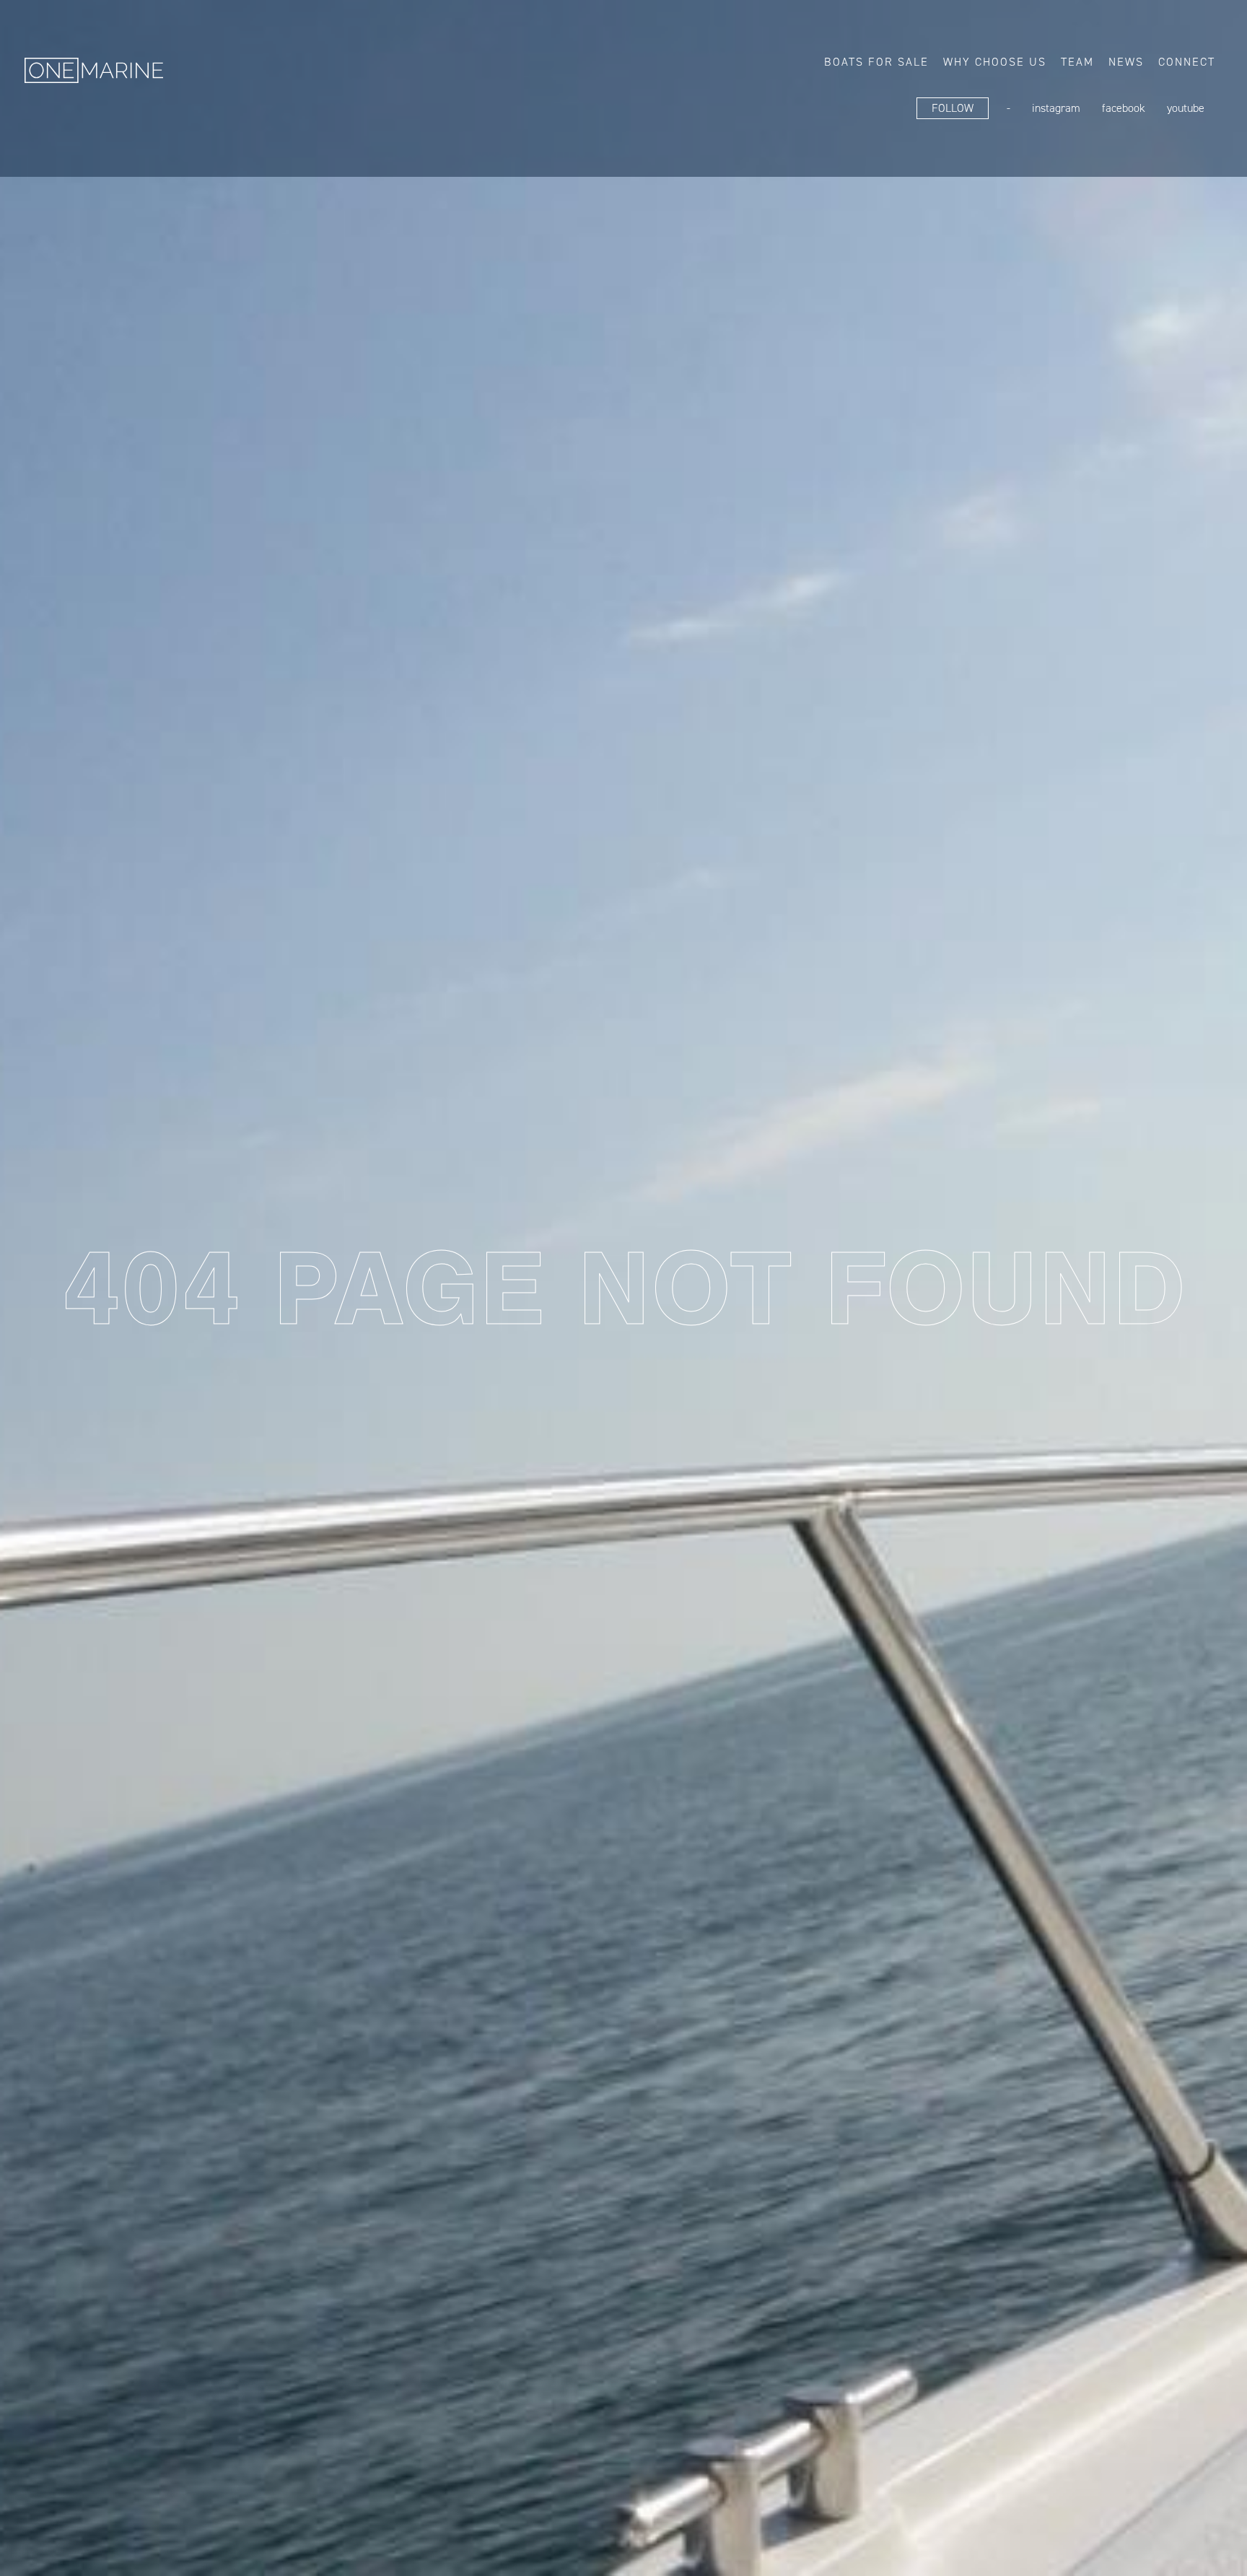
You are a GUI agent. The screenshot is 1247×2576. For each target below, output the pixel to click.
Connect (1187, 62)
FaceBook (1124, 108)
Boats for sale (876, 62)
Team (1077, 62)
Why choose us (995, 62)
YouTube (1186, 108)
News (1126, 62)
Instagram (1056, 108)
